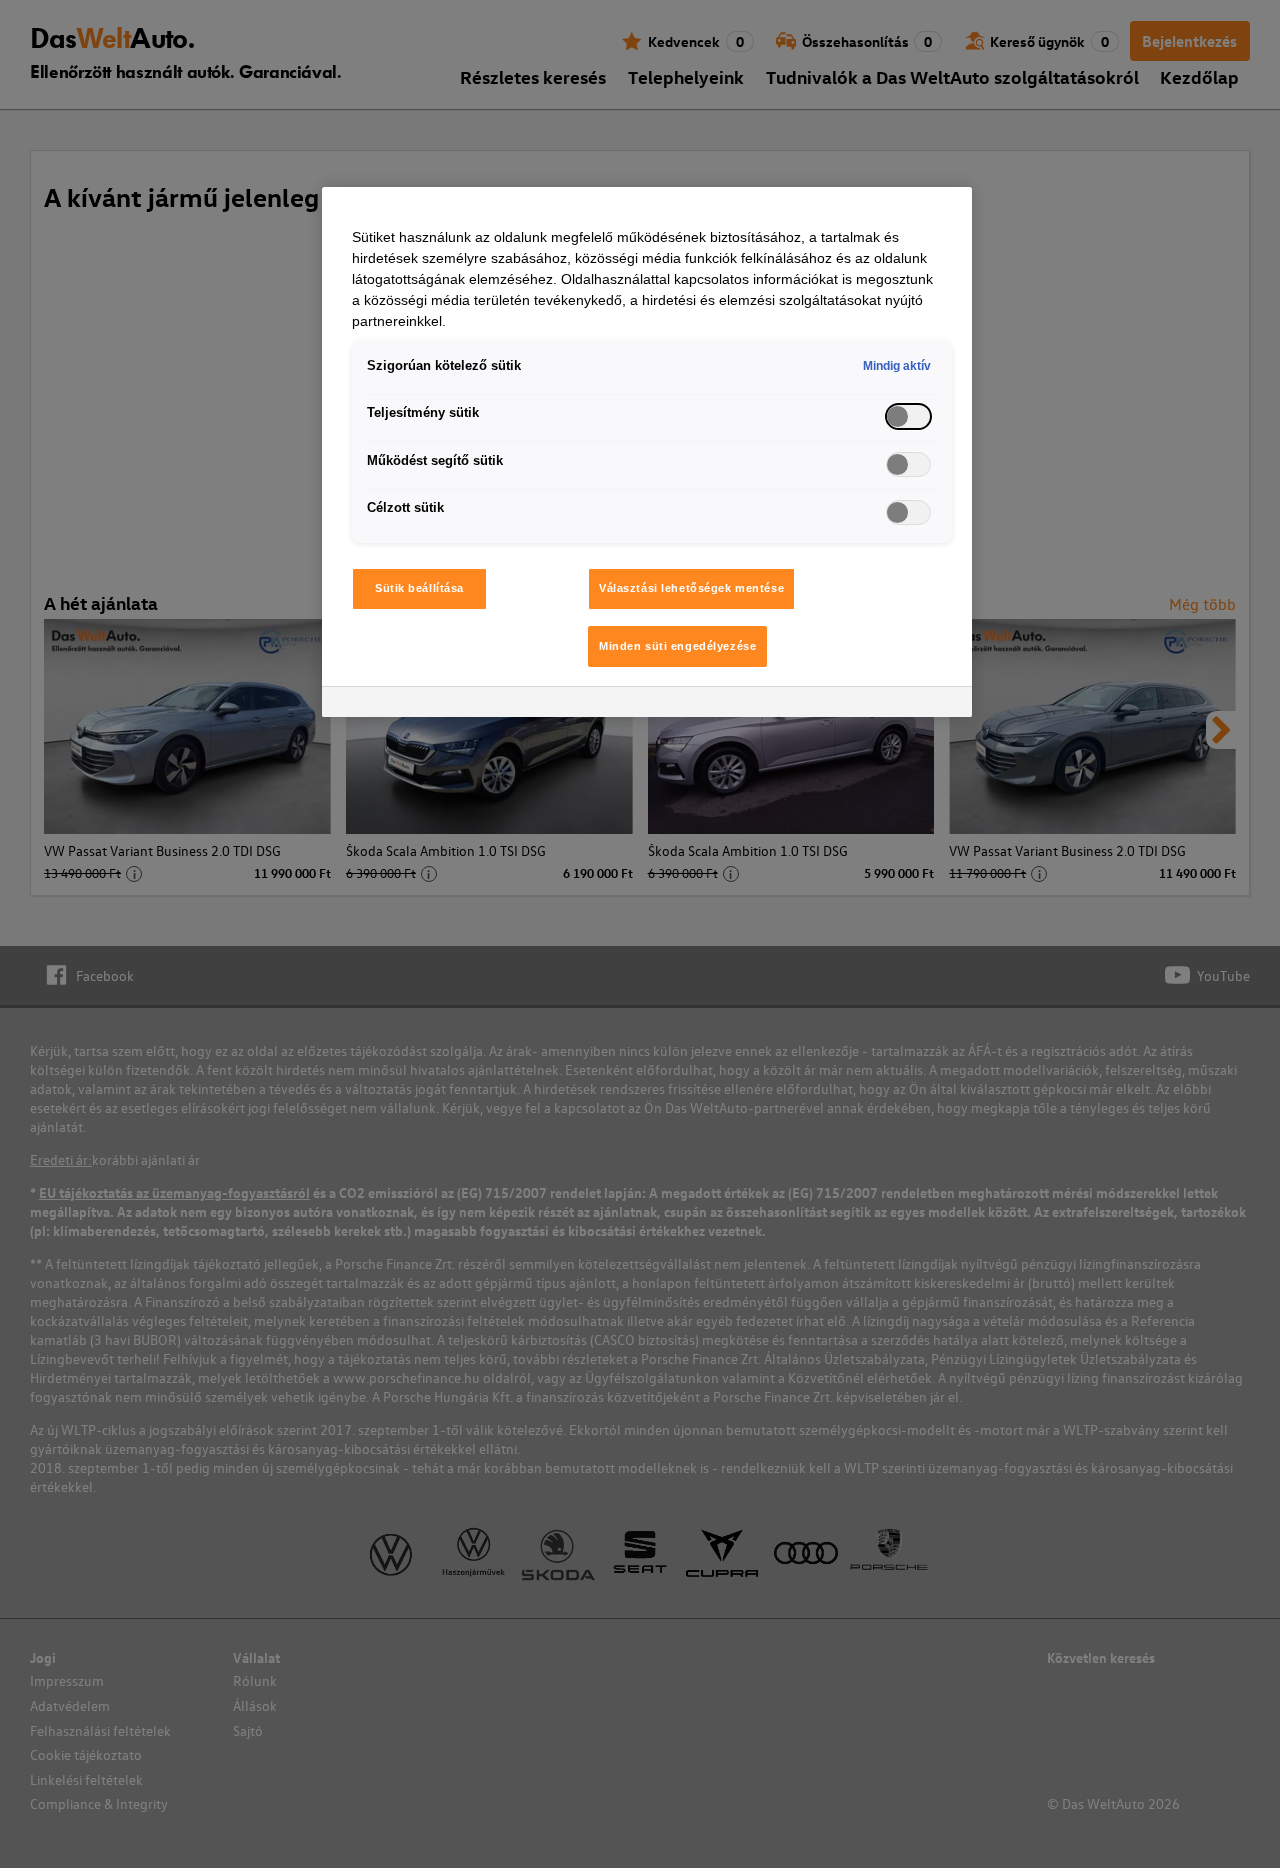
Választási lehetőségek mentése (691, 588)
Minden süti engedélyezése (677, 646)
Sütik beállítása (419, 588)
